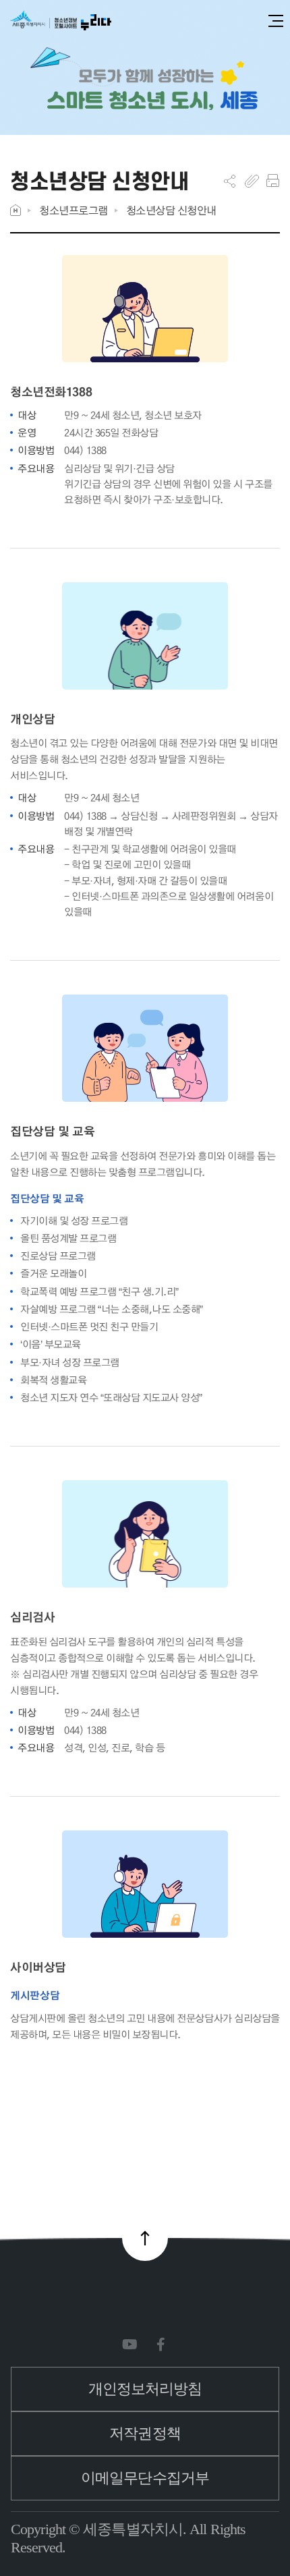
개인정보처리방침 (145, 2389)
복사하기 (252, 181)
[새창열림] (133, 2345)
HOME (16, 210)
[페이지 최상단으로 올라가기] (145, 2238)
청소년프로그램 (74, 210)
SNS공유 (230, 181)
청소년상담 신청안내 (171, 210)
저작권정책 (145, 2433)
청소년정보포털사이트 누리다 (61, 21)
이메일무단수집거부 (145, 2478)
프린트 (273, 181)
